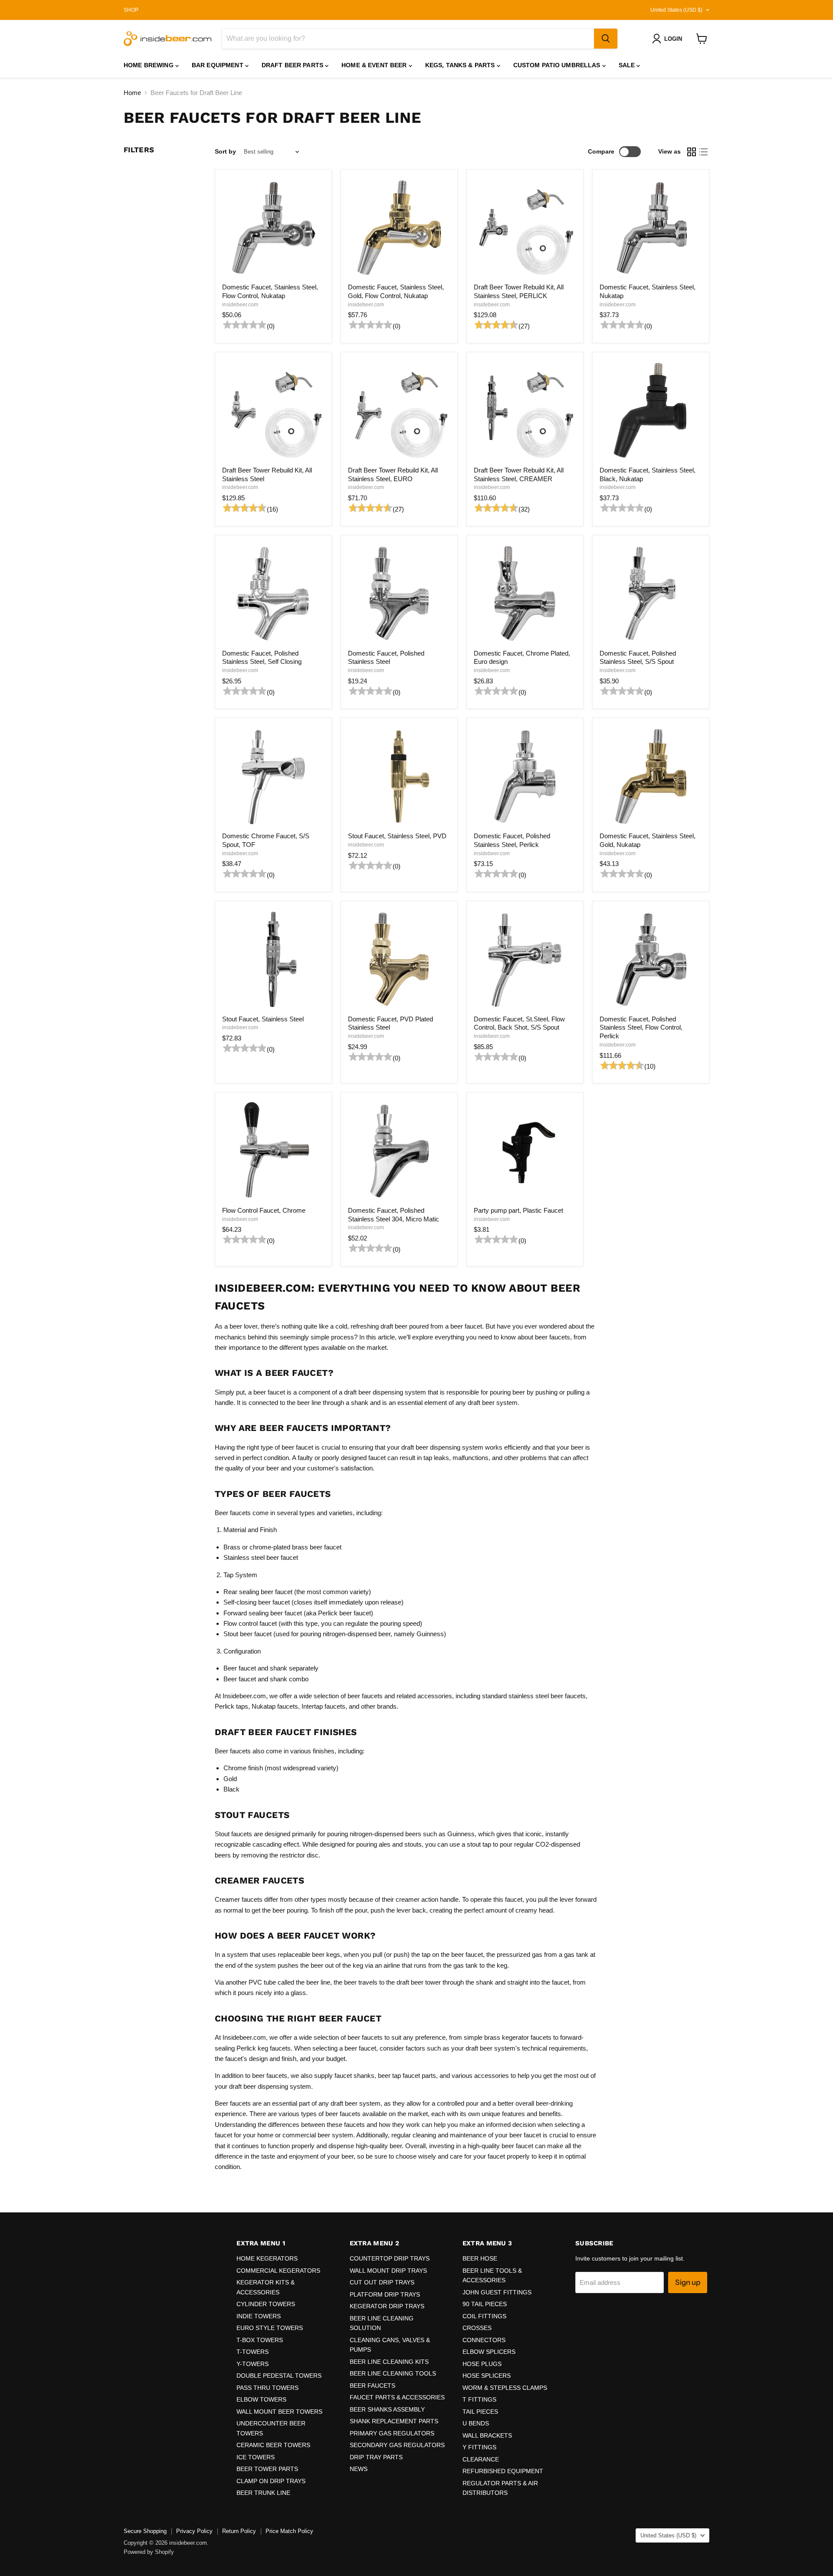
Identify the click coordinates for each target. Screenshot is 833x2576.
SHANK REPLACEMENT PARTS (394, 2421)
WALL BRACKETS (487, 2435)
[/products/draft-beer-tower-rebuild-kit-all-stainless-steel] (273, 410)
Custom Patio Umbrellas (558, 65)
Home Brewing (149, 65)
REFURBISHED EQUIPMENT (503, 2471)
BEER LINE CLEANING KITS (389, 2362)
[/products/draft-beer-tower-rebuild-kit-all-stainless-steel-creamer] (525, 410)
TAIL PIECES (480, 2412)
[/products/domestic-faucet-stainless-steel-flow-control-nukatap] (273, 228)
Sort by (225, 151)
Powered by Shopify (149, 2552)
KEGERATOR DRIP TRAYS (387, 2306)
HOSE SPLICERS (487, 2376)
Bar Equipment (218, 65)
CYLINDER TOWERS (266, 2304)
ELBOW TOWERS (261, 2399)
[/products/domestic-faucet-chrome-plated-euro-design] (525, 594)
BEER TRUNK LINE (263, 2493)
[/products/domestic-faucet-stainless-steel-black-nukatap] (651, 410)
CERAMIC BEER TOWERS (273, 2445)
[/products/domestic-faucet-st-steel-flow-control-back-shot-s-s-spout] (525, 959)
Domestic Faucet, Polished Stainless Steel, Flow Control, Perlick (641, 1027)
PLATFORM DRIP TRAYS (385, 2294)
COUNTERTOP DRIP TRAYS (390, 2258)
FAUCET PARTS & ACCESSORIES (397, 2397)
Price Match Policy (289, 2531)
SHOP (131, 10)
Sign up (688, 2282)
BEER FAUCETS (372, 2386)
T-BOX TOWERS (260, 2340)
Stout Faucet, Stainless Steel (263, 1019)
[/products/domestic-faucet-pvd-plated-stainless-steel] (399, 959)
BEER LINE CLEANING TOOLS (393, 2373)
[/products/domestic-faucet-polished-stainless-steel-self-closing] (273, 594)
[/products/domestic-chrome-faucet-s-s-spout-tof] (273, 777)
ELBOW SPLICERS (489, 2352)
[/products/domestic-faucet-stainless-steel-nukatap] (651, 228)
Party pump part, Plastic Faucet (518, 1210)
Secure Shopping (145, 2531)
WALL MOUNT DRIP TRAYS (388, 2271)
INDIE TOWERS (259, 2316)
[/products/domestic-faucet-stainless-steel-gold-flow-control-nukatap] (399, 228)
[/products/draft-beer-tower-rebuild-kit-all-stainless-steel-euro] (399, 410)
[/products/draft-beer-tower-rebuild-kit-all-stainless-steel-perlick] (525, 228)
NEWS (359, 2469)
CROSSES (477, 2328)
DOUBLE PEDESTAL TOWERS (279, 2376)
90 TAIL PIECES (485, 2304)
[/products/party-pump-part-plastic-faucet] (525, 1151)
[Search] (606, 39)
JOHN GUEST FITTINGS (497, 2292)
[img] (243, 326)
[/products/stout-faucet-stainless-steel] (273, 959)
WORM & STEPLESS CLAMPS (505, 2388)
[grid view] (692, 152)
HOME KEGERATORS (267, 2258)
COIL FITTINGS (484, 2316)
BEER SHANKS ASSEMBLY (387, 2409)
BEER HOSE (480, 2258)
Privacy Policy (194, 2531)
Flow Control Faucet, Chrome (264, 1210)
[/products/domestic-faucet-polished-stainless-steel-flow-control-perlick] (651, 959)
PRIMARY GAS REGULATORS (392, 2433)
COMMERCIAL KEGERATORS (278, 2271)
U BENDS (476, 2423)
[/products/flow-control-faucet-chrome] (273, 1151)
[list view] (704, 152)
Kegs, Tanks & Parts (461, 65)
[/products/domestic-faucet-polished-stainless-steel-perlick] (525, 777)
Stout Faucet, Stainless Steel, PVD (397, 836)
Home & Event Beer (375, 65)
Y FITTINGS (479, 2447)
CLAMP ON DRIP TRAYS (271, 2481)
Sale (628, 65)
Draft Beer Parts (293, 65)
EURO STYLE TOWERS (270, 2328)
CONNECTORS (484, 2340)
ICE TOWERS (256, 2457)
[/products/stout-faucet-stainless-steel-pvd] (399, 777)
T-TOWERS (253, 2352)
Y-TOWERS (253, 2364)
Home (132, 93)
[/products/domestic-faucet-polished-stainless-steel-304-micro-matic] (399, 1151)
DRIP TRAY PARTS (376, 2457)
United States (676, 10)
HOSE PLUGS (482, 2364)
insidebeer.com (240, 305)
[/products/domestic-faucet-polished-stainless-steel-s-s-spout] (651, 594)
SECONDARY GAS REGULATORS (397, 2445)
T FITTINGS (479, 2399)
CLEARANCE (481, 2459)
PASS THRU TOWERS (267, 2388)
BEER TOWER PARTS (267, 2469)
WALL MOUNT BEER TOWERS (279, 2412)
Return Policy (239, 2531)
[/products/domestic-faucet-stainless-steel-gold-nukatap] (651, 777)
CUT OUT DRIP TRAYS (382, 2282)
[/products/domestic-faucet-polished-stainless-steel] (399, 594)
